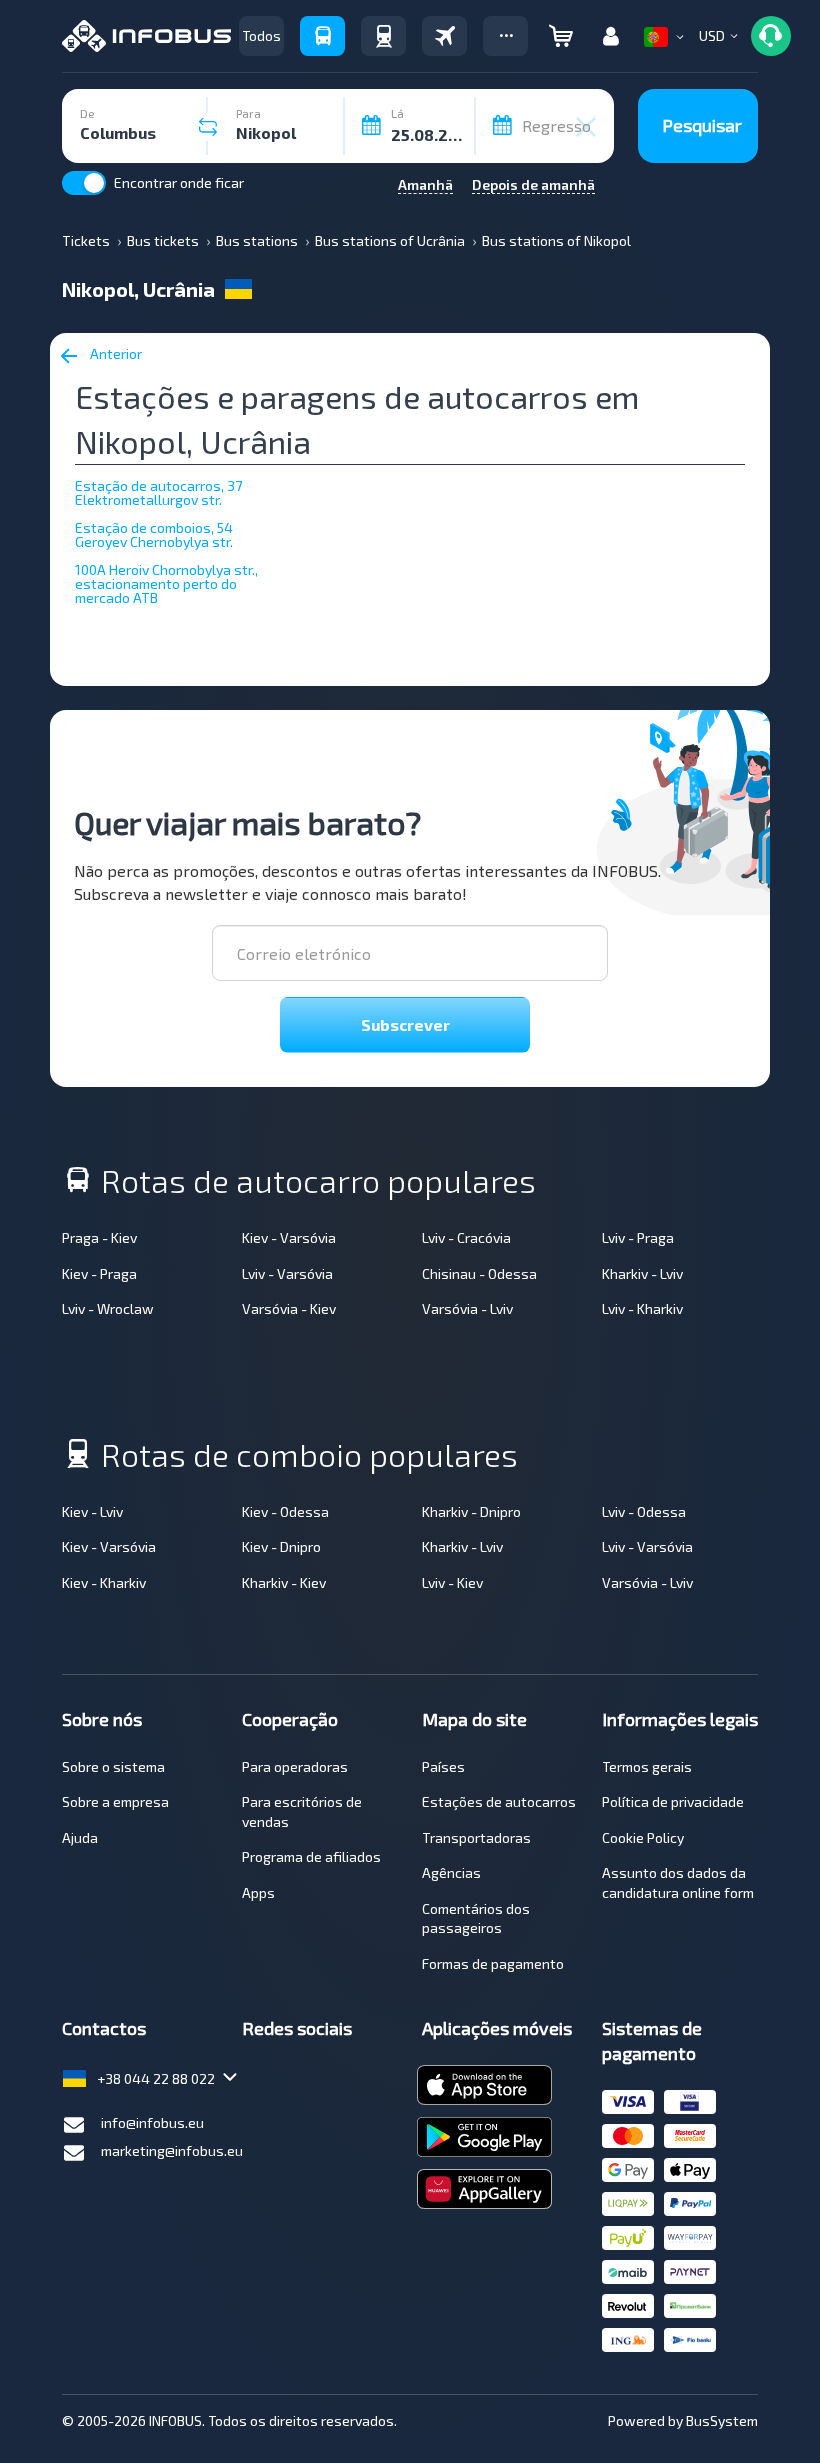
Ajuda (80, 1837)
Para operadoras (295, 1766)
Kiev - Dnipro (281, 1546)
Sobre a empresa (115, 1801)
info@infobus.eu (152, 2122)
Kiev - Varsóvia (289, 1237)
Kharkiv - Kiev (284, 1582)
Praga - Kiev (99, 1237)
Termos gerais (647, 1766)
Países (443, 1766)
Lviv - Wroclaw (108, 1308)
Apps (258, 1892)
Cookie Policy (643, 1837)
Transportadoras (476, 1837)
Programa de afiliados (311, 1856)
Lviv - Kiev (452, 1582)
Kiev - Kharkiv (104, 1582)
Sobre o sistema (113, 1766)
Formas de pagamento (493, 1963)
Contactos (104, 2028)
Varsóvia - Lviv (467, 1308)
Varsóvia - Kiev (289, 1308)
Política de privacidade (673, 1801)
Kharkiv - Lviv (642, 1273)
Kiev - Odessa (285, 1511)
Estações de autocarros (499, 1801)
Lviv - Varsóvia (287, 1273)
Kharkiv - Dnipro (471, 1511)
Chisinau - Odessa (479, 1273)
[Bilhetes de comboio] (383, 36)
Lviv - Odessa (644, 1511)
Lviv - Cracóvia (466, 1237)
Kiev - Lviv (92, 1511)
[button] (505, 36)
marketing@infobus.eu (172, 2150)
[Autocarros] (322, 36)
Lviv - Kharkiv (642, 1308)
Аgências (451, 1872)
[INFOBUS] (146, 36)
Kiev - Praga (99, 1273)
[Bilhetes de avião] (444, 36)
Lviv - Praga (638, 1237)
